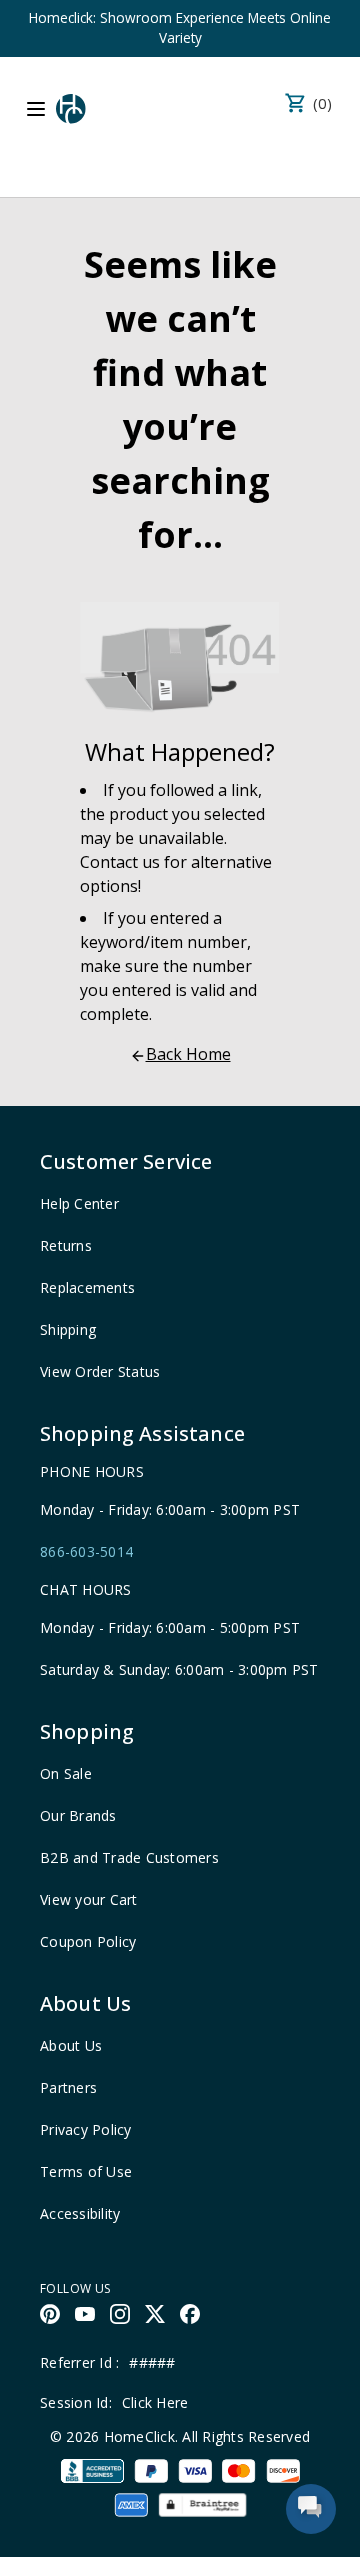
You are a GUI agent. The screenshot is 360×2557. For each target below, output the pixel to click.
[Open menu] (36, 109)
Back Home (188, 1054)
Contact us (120, 862)
